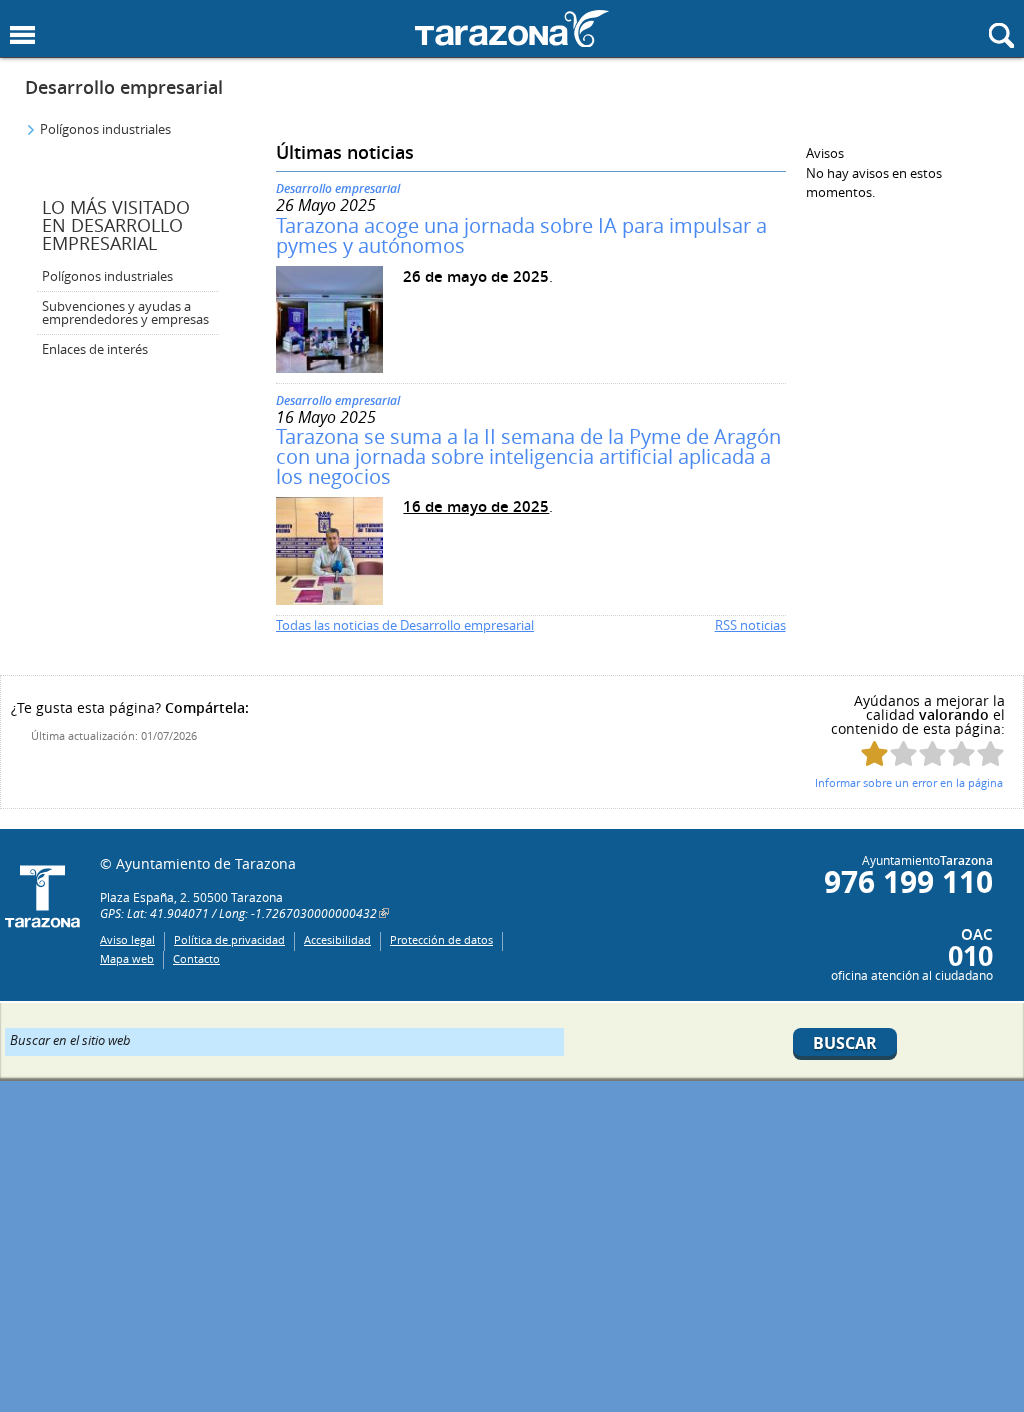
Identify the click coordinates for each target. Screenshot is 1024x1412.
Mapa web (127, 958)
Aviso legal (127, 939)
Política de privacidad (229, 939)
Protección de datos (441, 939)
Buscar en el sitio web (70, 1039)
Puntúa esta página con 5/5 (990, 753)
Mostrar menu (22, 35)
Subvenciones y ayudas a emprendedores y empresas (125, 312)
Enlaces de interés (95, 349)
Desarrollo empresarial (124, 87)
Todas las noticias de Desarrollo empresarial (405, 625)
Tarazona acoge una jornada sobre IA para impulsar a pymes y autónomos (521, 235)
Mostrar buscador (1001, 35)
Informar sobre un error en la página (909, 782)
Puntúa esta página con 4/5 (961, 753)
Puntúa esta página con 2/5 (903, 753)
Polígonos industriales (105, 129)
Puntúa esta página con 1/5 (874, 753)
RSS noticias (750, 625)
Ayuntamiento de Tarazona (512, 28)
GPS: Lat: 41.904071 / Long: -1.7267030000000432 (238, 913)
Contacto (196, 958)
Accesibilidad (337, 939)
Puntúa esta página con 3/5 (932, 753)
